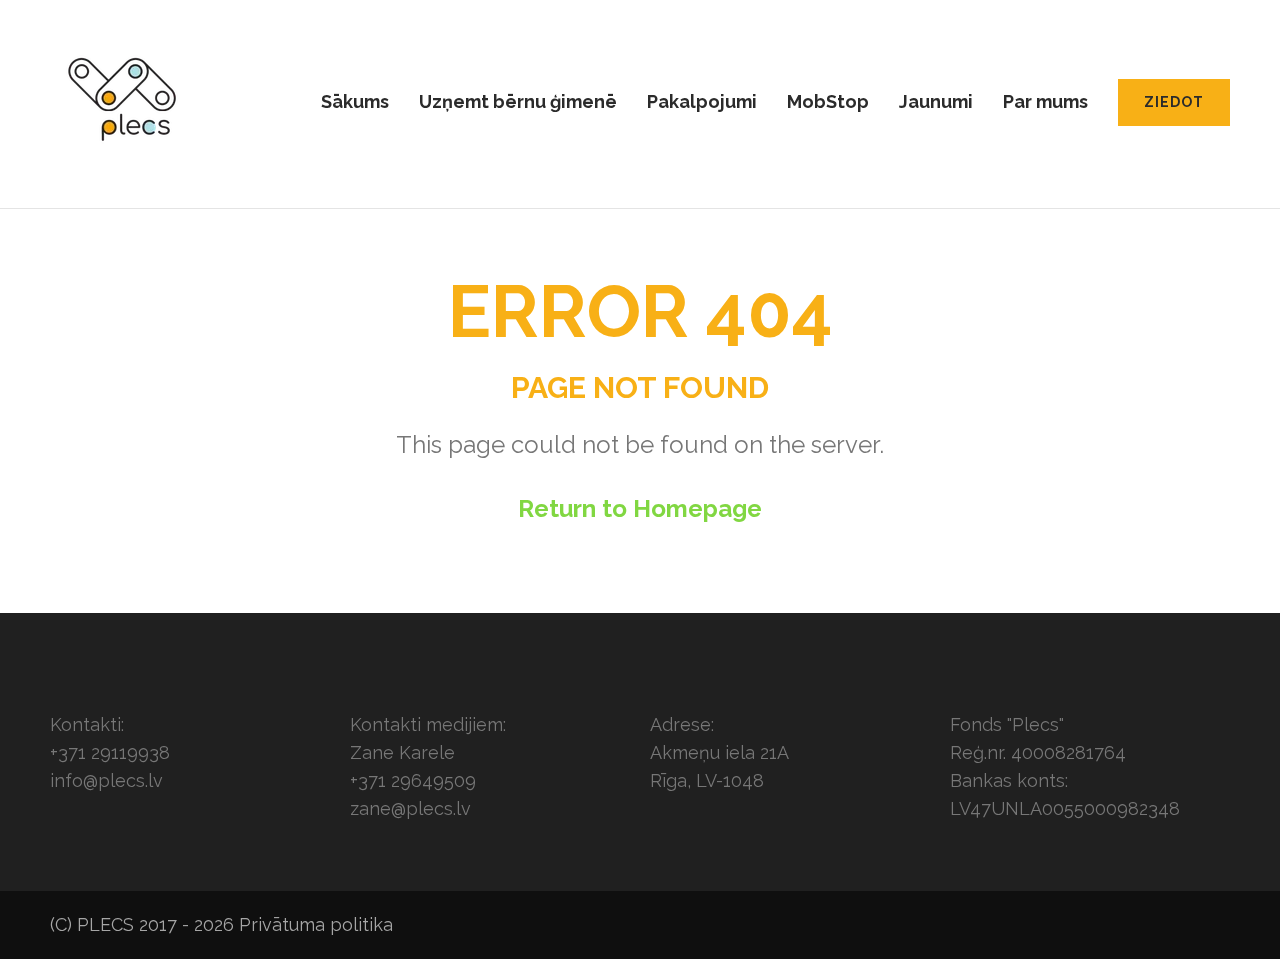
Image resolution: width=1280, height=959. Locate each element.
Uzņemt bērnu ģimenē (518, 101)
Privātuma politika (316, 924)
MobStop (828, 101)
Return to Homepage (640, 508)
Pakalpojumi (702, 101)
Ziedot (1174, 102)
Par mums (1045, 101)
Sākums (355, 101)
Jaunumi (936, 101)
